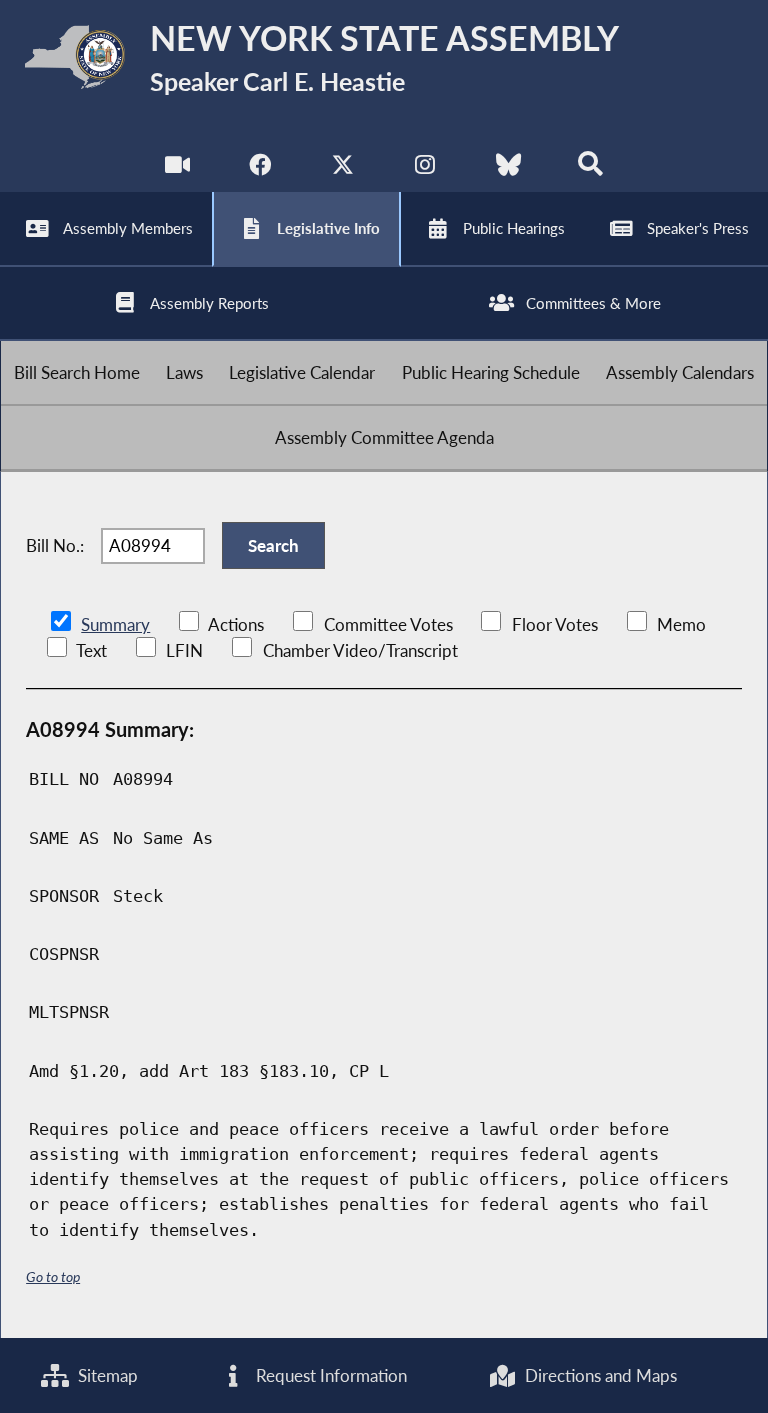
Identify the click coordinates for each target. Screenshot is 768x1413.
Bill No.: (55, 545)
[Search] (590, 169)
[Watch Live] (177, 169)
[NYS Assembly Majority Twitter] (342, 169)
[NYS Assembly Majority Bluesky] (508, 169)
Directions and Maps (599, 1375)
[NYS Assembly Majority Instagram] (425, 169)
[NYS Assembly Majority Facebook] (259, 169)
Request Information (329, 1375)
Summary (115, 624)
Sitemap (106, 1375)
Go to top (53, 1276)
